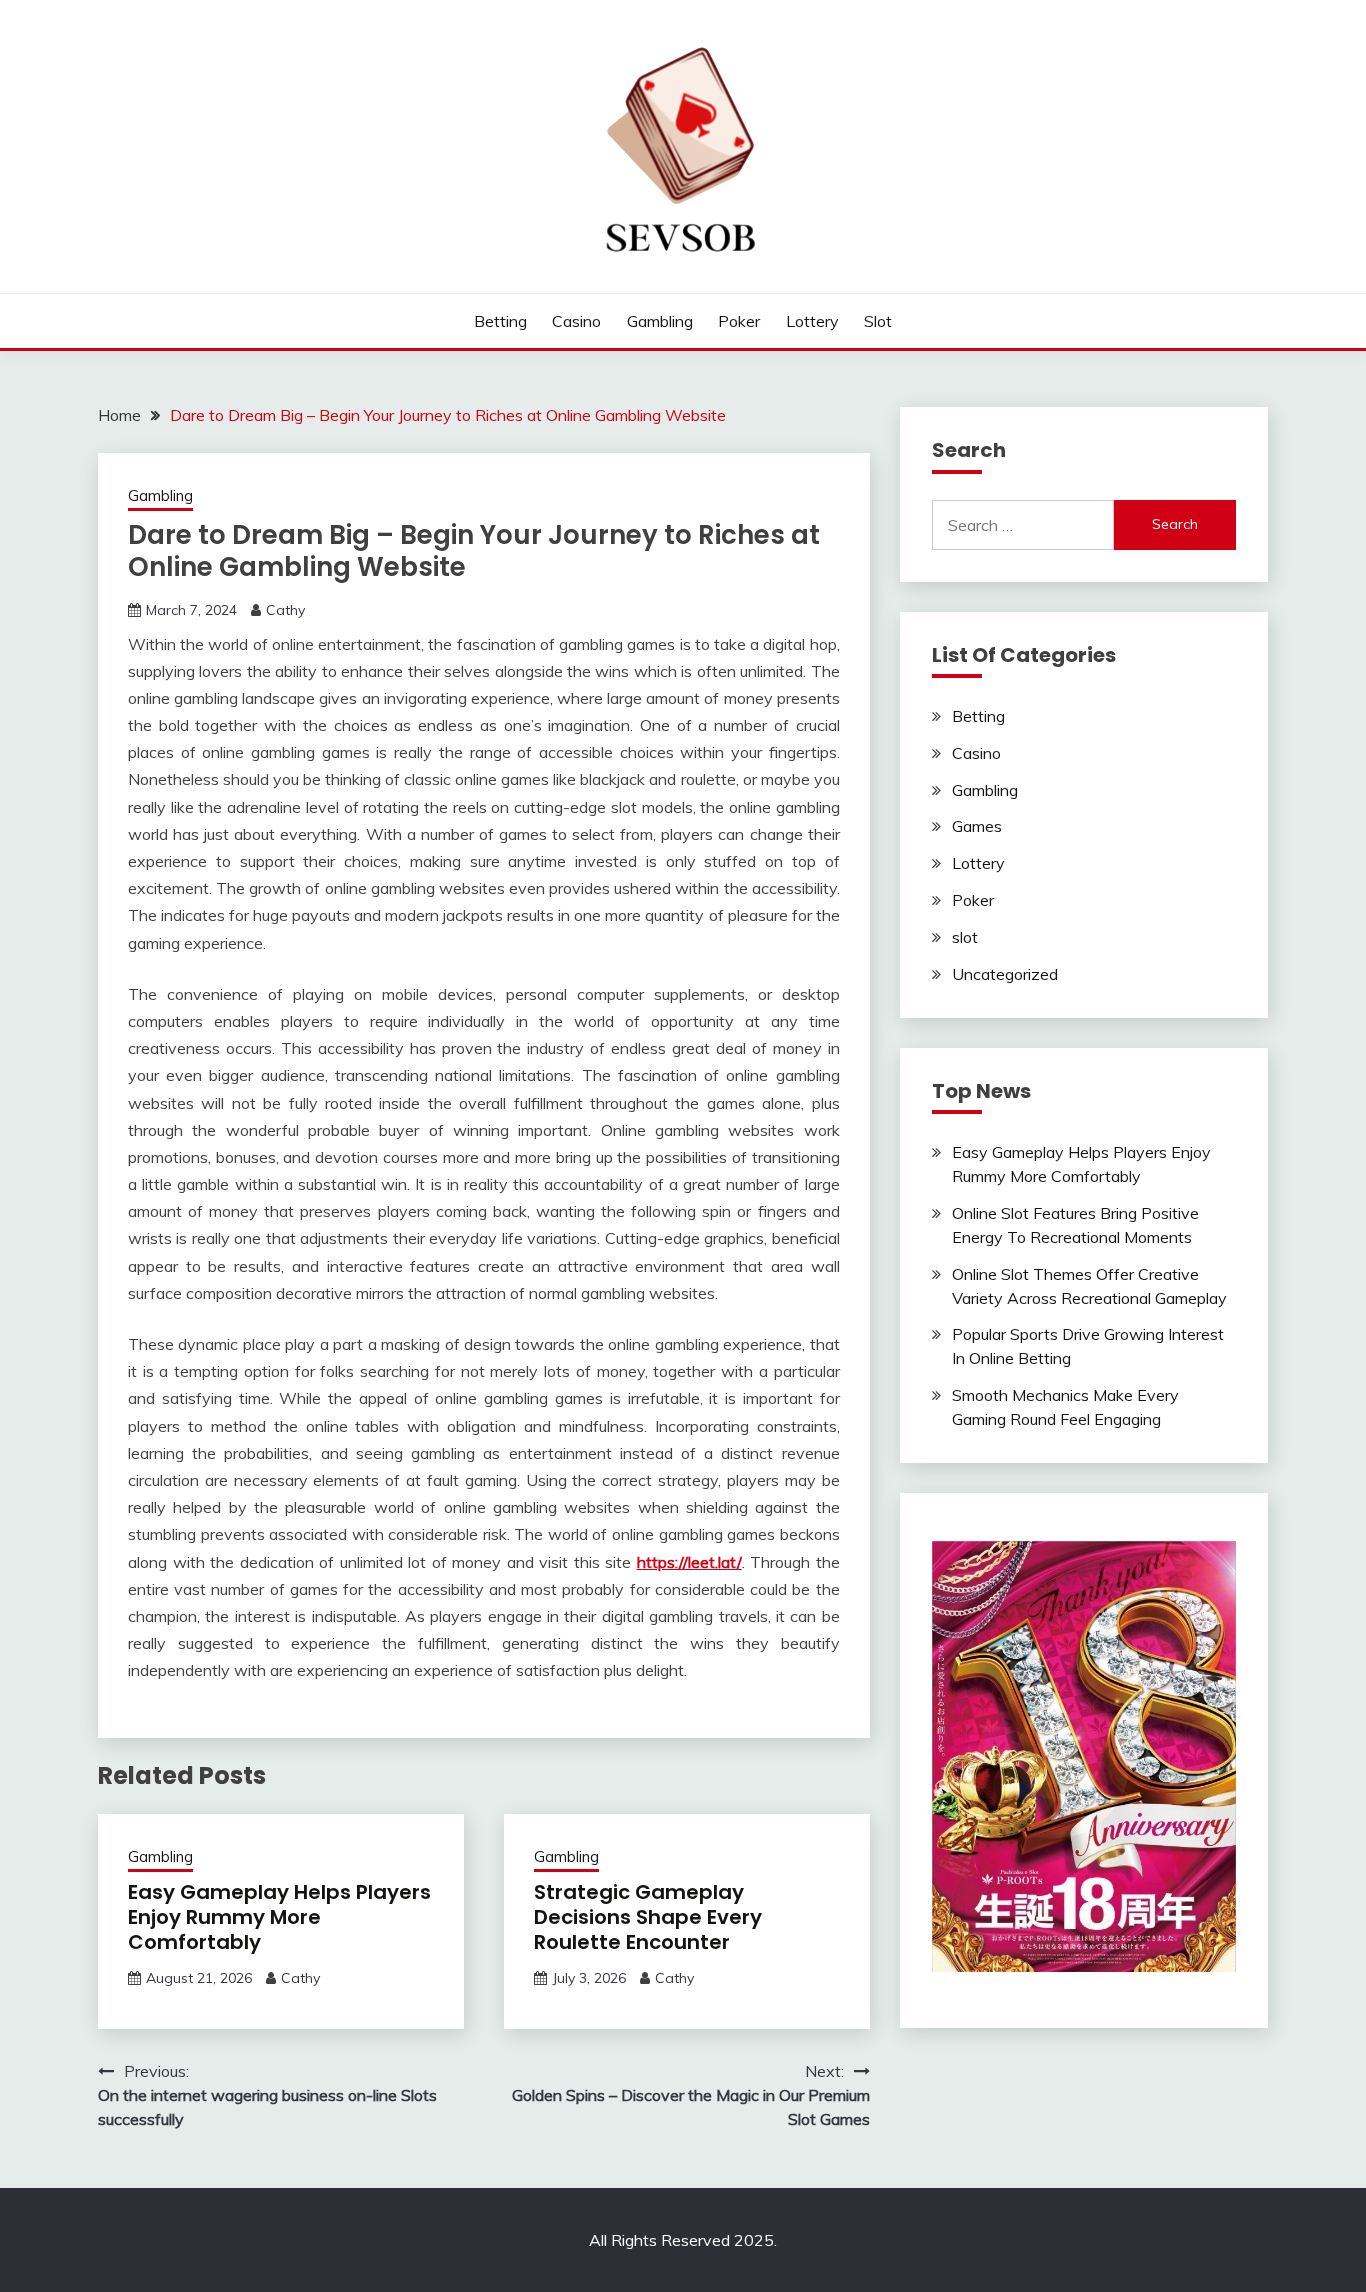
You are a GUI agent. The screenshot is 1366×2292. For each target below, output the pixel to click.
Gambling (660, 321)
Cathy (285, 610)
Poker (739, 321)
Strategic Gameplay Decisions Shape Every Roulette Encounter (648, 1917)
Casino (576, 321)
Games (977, 826)
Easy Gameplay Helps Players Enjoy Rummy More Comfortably (279, 1917)
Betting (500, 321)
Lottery (812, 321)
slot (878, 321)
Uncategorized (1005, 974)
